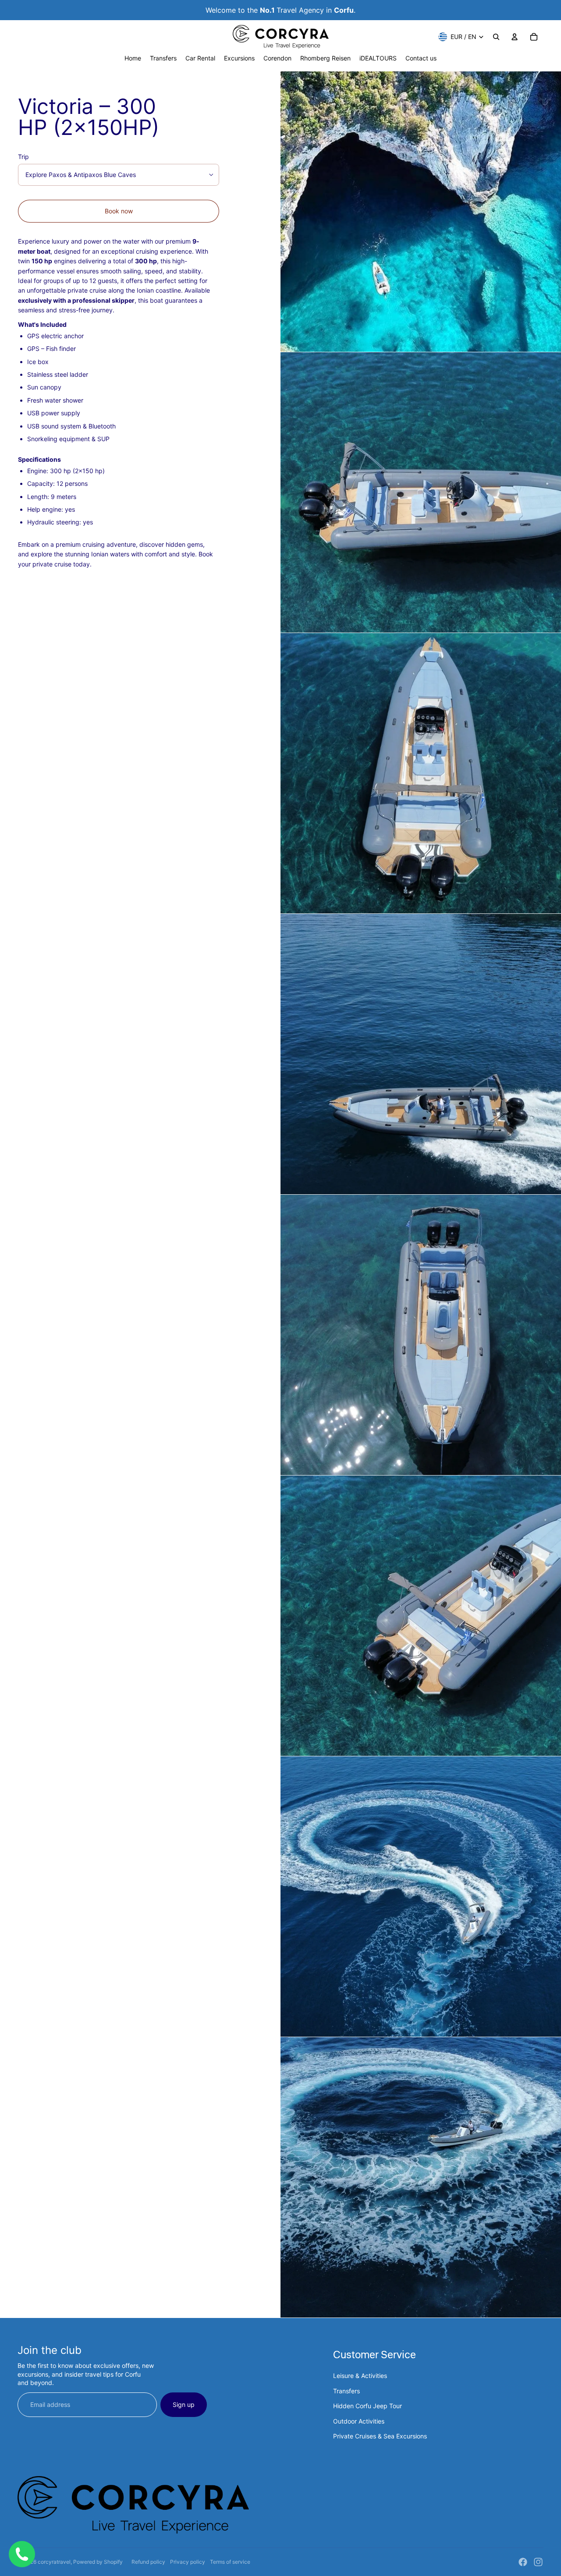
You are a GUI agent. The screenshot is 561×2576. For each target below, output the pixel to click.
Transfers (346, 2391)
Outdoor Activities (359, 2421)
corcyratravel (54, 2562)
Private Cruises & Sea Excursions (380, 2436)
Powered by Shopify (98, 2562)
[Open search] (496, 37)
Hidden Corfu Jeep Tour (367, 2406)
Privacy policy (188, 2562)
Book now (119, 211)
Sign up (184, 2404)
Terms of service (230, 2562)
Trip (23, 157)
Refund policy (148, 2562)
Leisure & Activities (360, 2376)
